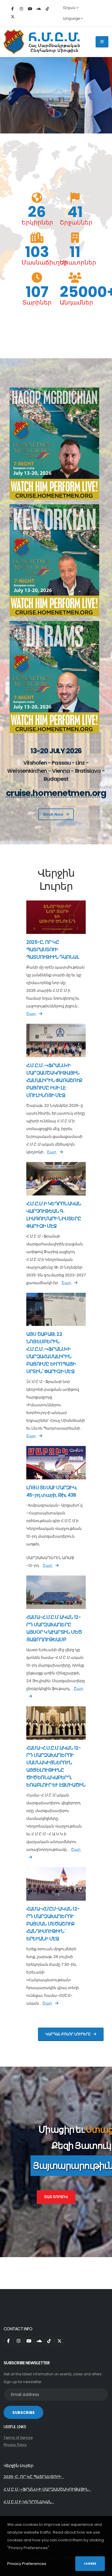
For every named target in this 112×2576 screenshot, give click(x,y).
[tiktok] (47, 9)
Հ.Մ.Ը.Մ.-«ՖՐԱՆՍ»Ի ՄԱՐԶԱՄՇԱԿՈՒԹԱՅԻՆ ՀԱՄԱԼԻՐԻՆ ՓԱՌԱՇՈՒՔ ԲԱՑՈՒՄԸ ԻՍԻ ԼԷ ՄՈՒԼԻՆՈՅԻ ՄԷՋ (54, 1080)
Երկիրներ (37, 222)
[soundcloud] (39, 9)
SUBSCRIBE (23, 2413)
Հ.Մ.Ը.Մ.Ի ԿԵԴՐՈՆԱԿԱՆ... (29, 2502)
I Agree (90, 2564)
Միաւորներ (75, 262)
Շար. (31, 1014)
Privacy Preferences (27, 2564)
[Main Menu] (102, 42)
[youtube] (30, 9)
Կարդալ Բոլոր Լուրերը (68, 2034)
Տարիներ (37, 302)
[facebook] (13, 9)
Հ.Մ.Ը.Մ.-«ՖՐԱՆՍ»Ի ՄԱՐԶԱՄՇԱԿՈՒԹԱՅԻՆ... (47, 2489)
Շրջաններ (75, 222)
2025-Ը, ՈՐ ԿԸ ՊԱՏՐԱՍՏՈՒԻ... (34, 2477)
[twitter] (13, 17)
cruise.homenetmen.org (56, 793)
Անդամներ (75, 302)
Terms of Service (18, 2438)
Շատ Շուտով (56, 2197)
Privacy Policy (15, 2445)
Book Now (53, 814)
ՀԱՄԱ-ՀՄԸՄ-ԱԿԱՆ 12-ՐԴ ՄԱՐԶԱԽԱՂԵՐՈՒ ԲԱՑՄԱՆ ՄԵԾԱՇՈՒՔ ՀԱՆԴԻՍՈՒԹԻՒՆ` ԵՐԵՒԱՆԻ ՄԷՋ (53, 1924)
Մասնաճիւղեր (37, 262)
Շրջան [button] (70, 8)
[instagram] (21, 9)
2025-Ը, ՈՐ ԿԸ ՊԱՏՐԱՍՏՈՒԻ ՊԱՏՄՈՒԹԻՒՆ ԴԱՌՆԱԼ (53, 950)
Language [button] (72, 19)
